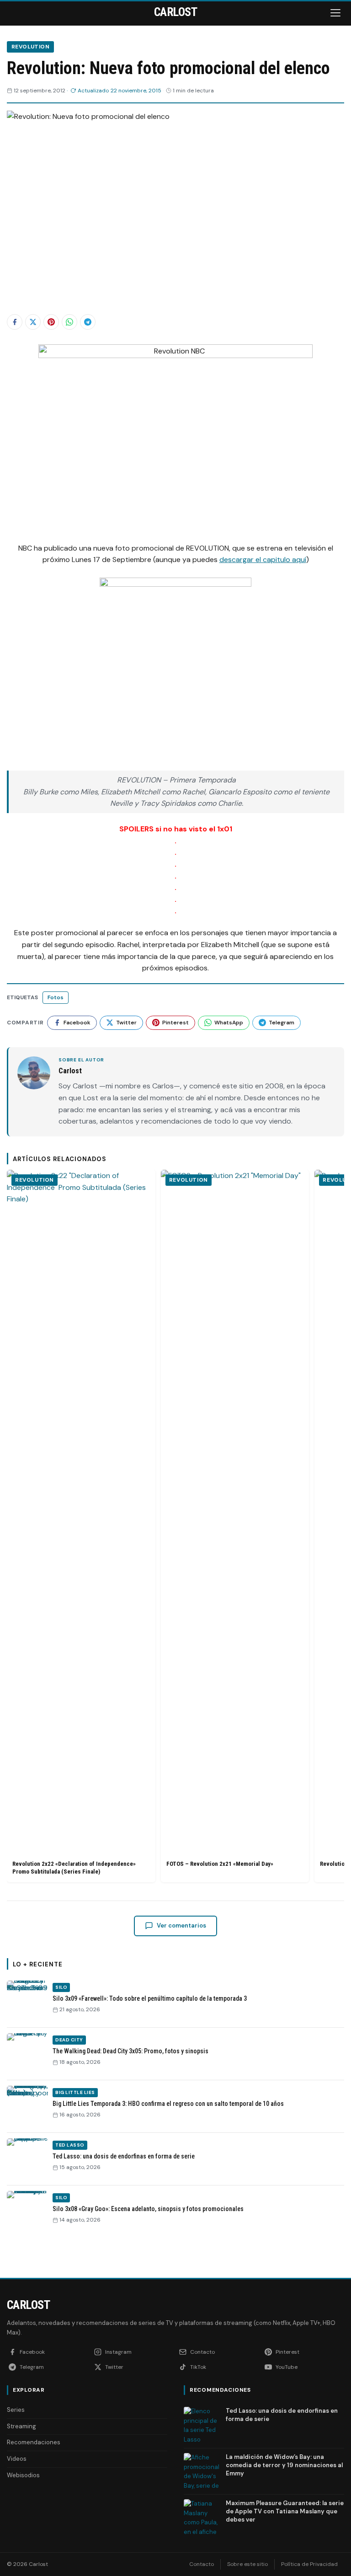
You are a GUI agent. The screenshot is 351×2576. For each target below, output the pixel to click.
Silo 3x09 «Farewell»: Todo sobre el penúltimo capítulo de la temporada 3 (150, 1998)
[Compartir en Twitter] (33, 322)
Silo (61, 1987)
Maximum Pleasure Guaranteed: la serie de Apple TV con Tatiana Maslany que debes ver (285, 2511)
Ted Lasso (70, 2145)
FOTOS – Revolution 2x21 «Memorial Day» (220, 1864)
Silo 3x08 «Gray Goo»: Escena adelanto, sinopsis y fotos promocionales (148, 2209)
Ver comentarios (181, 1925)
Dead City (69, 2040)
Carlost (28, 2305)
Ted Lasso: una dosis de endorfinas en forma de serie (124, 2156)
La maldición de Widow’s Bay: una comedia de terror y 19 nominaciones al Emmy (284, 2465)
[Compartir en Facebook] (15, 322)
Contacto (202, 2564)
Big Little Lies (75, 2092)
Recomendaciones (34, 2442)
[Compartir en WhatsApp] (69, 322)
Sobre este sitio (247, 2564)
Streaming (21, 2426)
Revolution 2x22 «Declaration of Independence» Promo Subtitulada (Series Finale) (74, 1868)
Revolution (30, 47)
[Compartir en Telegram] (88, 322)
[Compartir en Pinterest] (51, 322)
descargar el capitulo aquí (263, 560)
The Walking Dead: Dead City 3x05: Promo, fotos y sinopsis (130, 2051)
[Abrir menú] (336, 13)
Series (16, 2410)
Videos (17, 2459)
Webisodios (23, 2475)
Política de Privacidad (309, 2564)
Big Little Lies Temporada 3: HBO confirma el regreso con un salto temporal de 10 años (168, 2104)
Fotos (56, 997)
